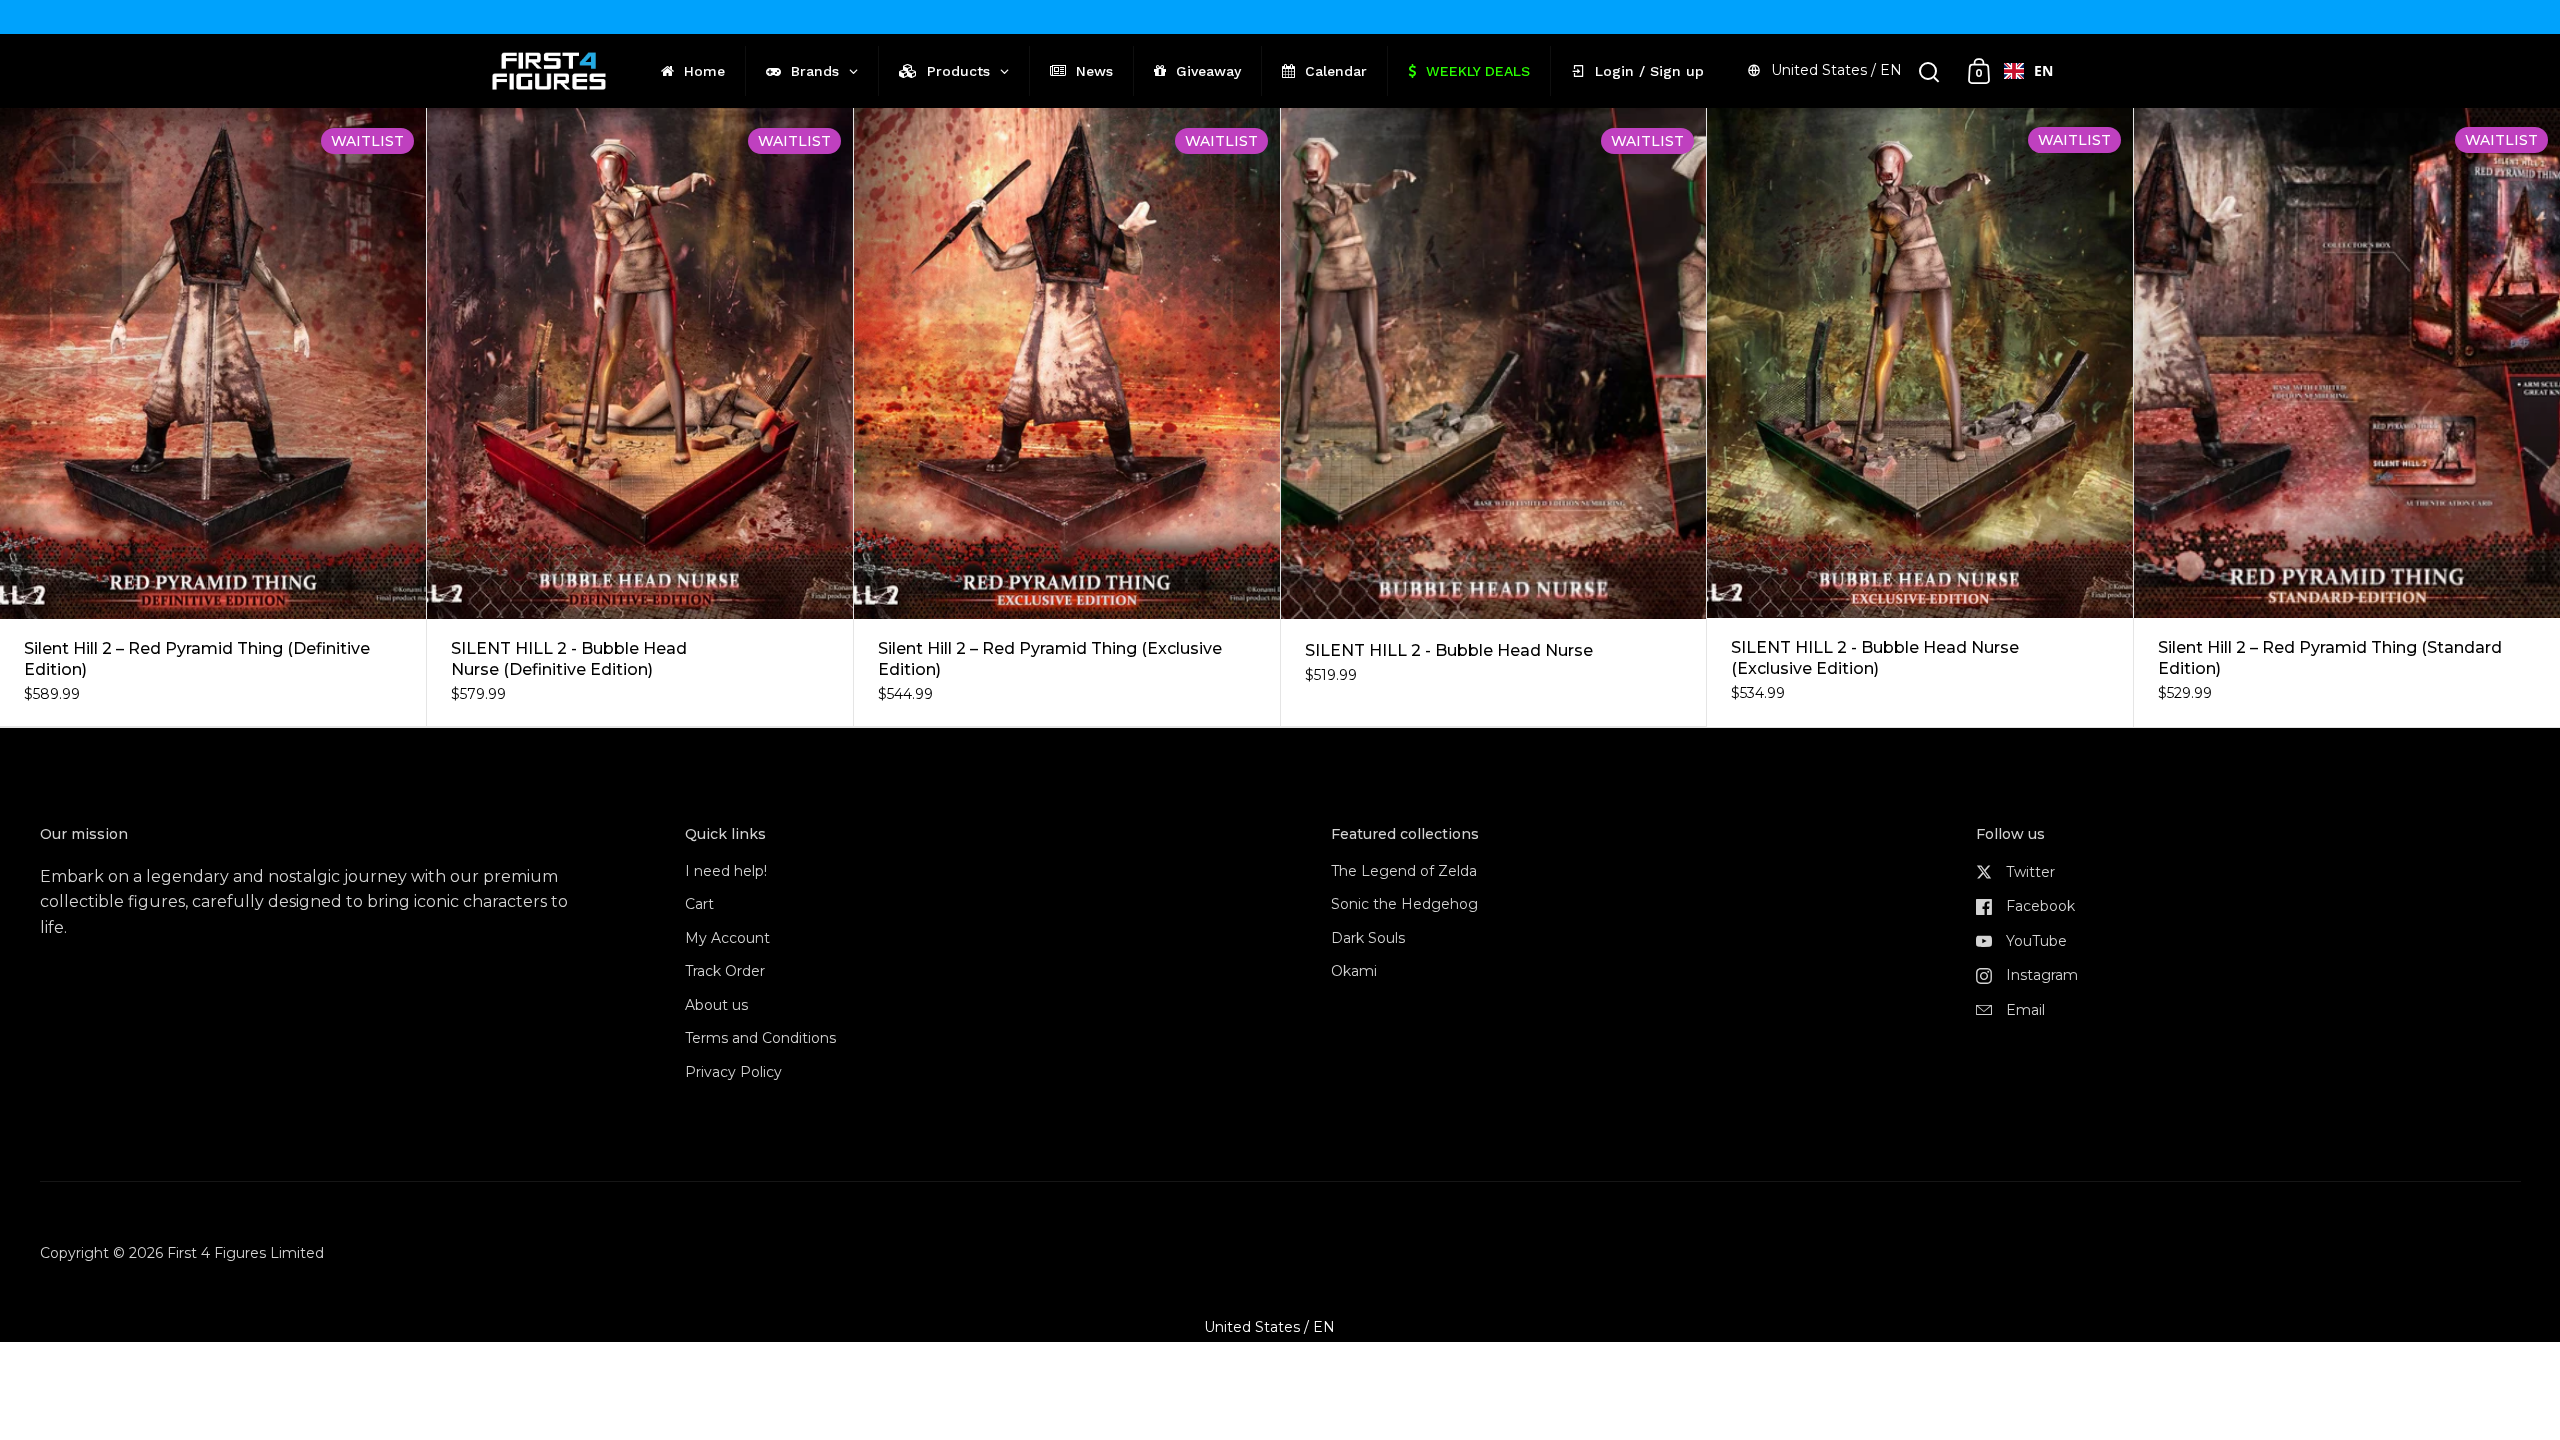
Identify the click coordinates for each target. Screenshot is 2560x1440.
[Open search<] (1929, 71)
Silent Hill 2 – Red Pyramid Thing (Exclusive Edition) (1067, 417)
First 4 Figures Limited (245, 1253)
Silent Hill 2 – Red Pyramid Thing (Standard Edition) (2347, 417)
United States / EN (1836, 70)
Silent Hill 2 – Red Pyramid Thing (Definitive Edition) (213, 417)
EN (2043, 70)
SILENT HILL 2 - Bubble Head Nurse (1494, 417)
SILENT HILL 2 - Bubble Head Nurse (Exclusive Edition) (1920, 417)
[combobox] (2028, 71)
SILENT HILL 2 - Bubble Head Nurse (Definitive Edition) (640, 417)
